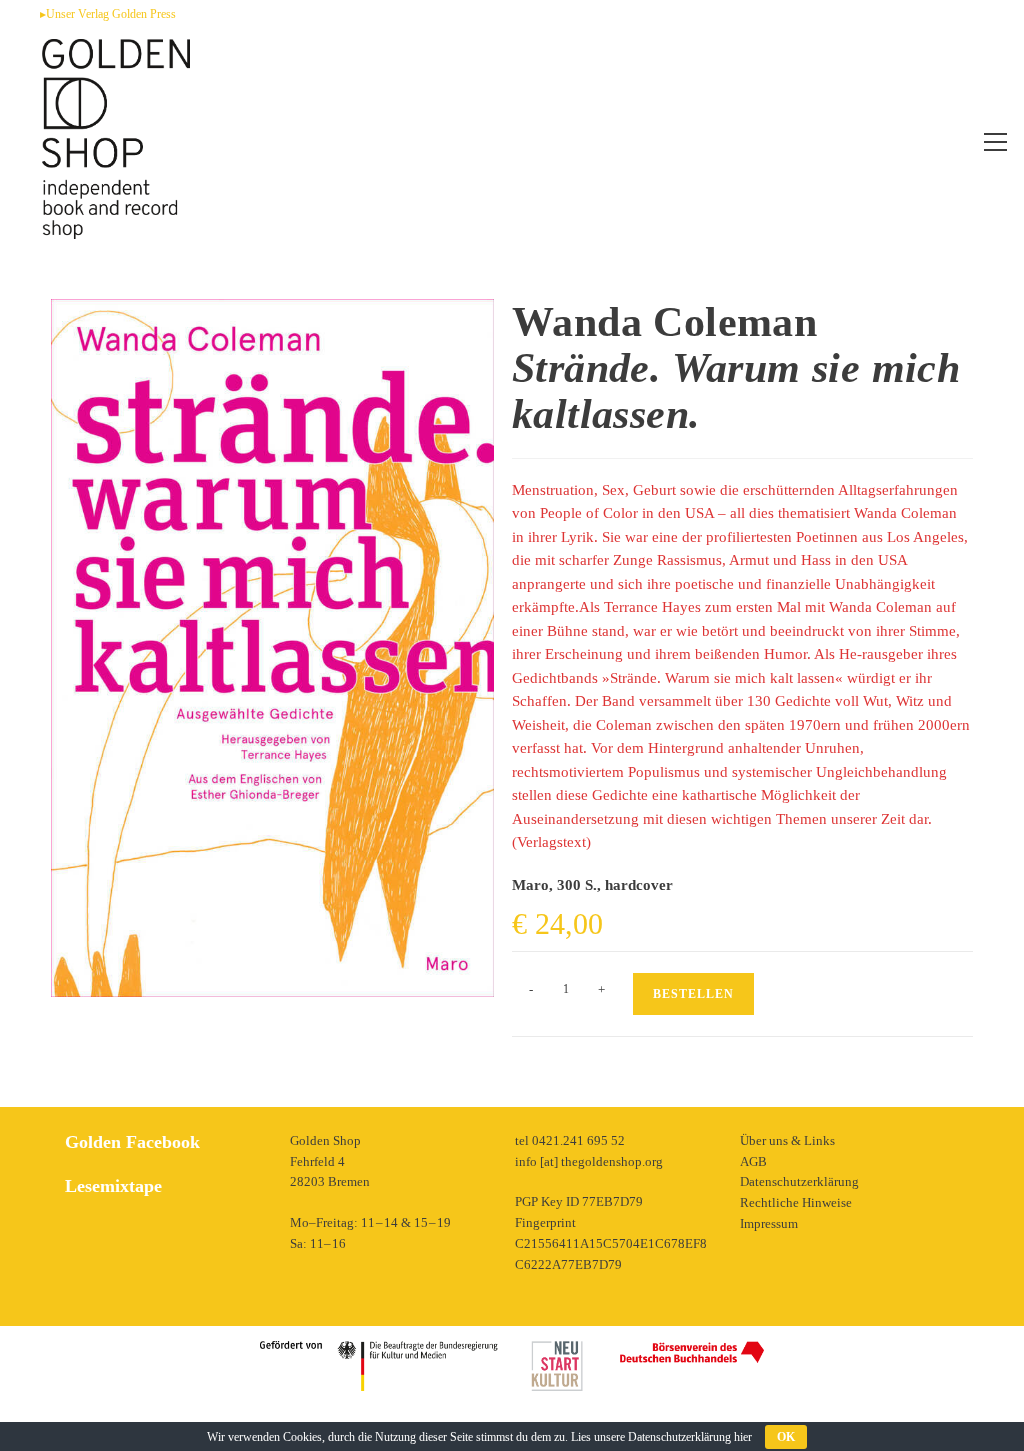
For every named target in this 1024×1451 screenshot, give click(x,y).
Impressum (769, 1223)
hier (743, 1437)
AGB (753, 1161)
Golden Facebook (132, 1142)
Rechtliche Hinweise (796, 1202)
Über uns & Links (787, 1140)
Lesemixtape (113, 1186)
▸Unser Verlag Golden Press (108, 14)
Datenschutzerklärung (799, 1181)
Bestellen (693, 994)
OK (786, 1437)
